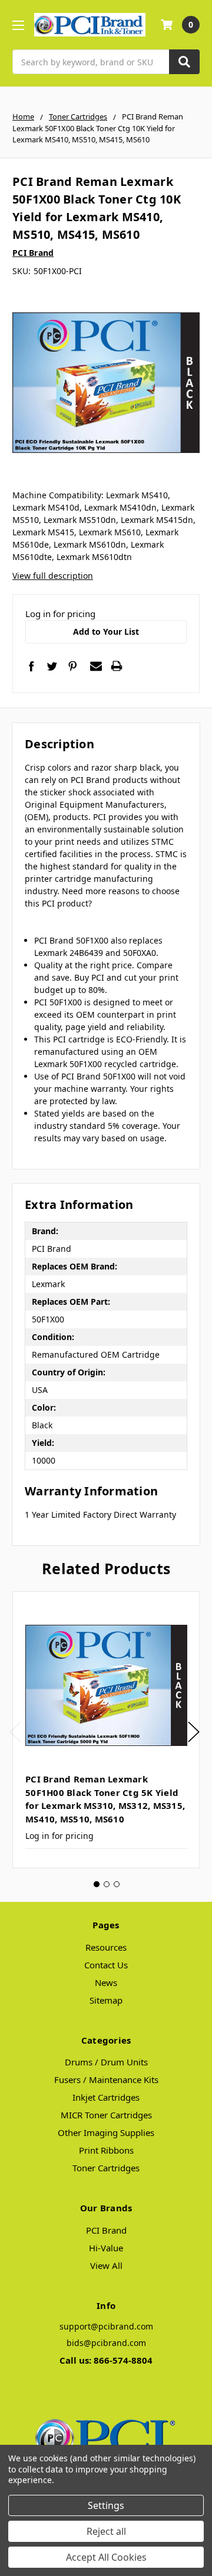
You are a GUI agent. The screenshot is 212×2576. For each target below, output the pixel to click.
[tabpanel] (106, 1730)
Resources (106, 1947)
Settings (106, 2505)
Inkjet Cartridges (106, 2097)
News (106, 1982)
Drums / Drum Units (106, 2062)
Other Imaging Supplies (106, 2132)
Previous (15, 1732)
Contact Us (106, 1965)
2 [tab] (107, 1884)
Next (194, 1732)
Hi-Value (106, 2248)
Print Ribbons (106, 2150)
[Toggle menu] (18, 25)
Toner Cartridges (106, 2168)
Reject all (106, 2531)
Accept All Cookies (106, 2557)
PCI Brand (106, 2230)
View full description (53, 576)
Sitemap (106, 2000)
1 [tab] (97, 1884)
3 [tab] (117, 1884)
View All (106, 2265)
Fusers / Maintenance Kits (106, 2080)
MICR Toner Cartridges (106, 2115)
